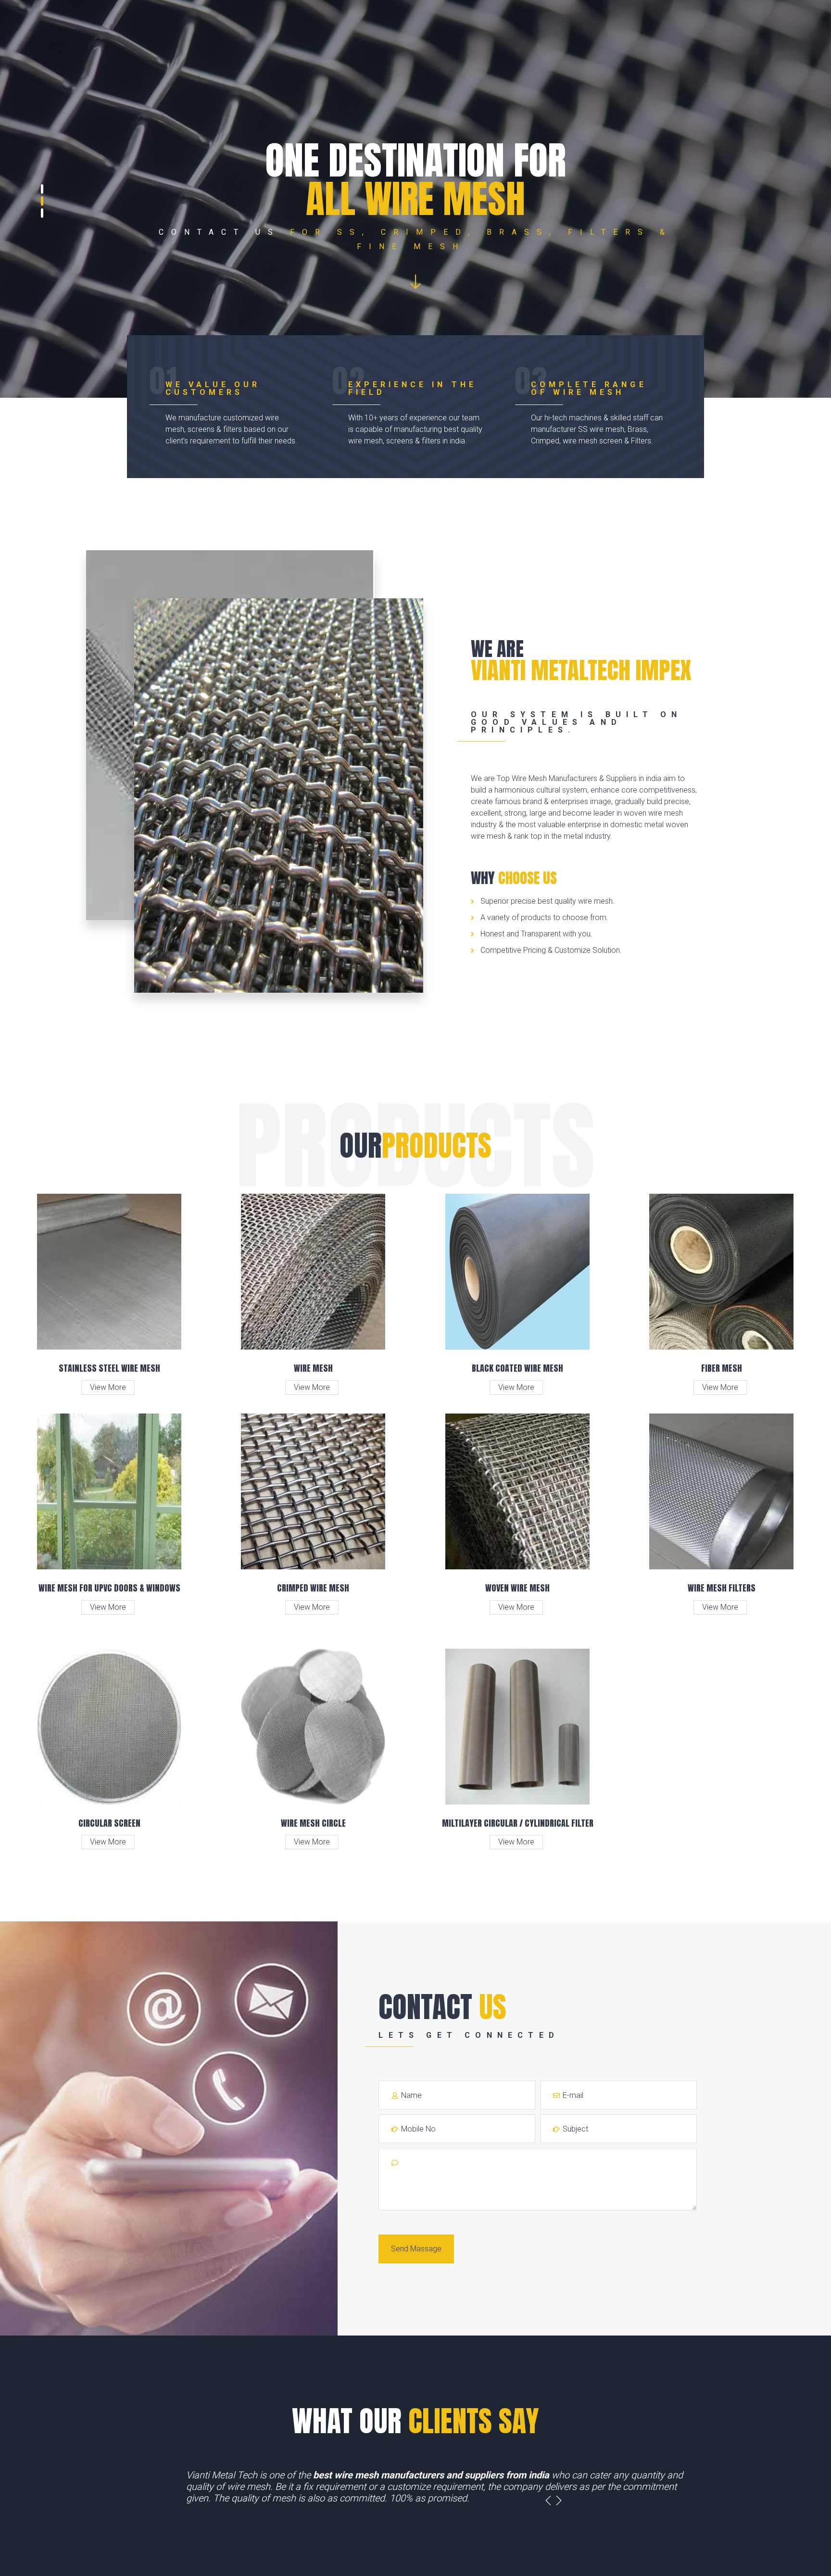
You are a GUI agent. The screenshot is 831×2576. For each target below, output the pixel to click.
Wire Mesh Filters (722, 1588)
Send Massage (416, 2249)
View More (108, 1387)
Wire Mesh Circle (313, 1823)
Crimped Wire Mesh (313, 1588)
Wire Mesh (313, 1368)
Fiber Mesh (722, 1368)
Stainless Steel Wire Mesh (109, 1368)
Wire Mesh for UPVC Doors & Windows (109, 1588)
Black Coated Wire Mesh (517, 1368)
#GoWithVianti (415, 2498)
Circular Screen (109, 1823)
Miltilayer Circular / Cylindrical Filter (518, 1823)
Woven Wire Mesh (517, 1588)
